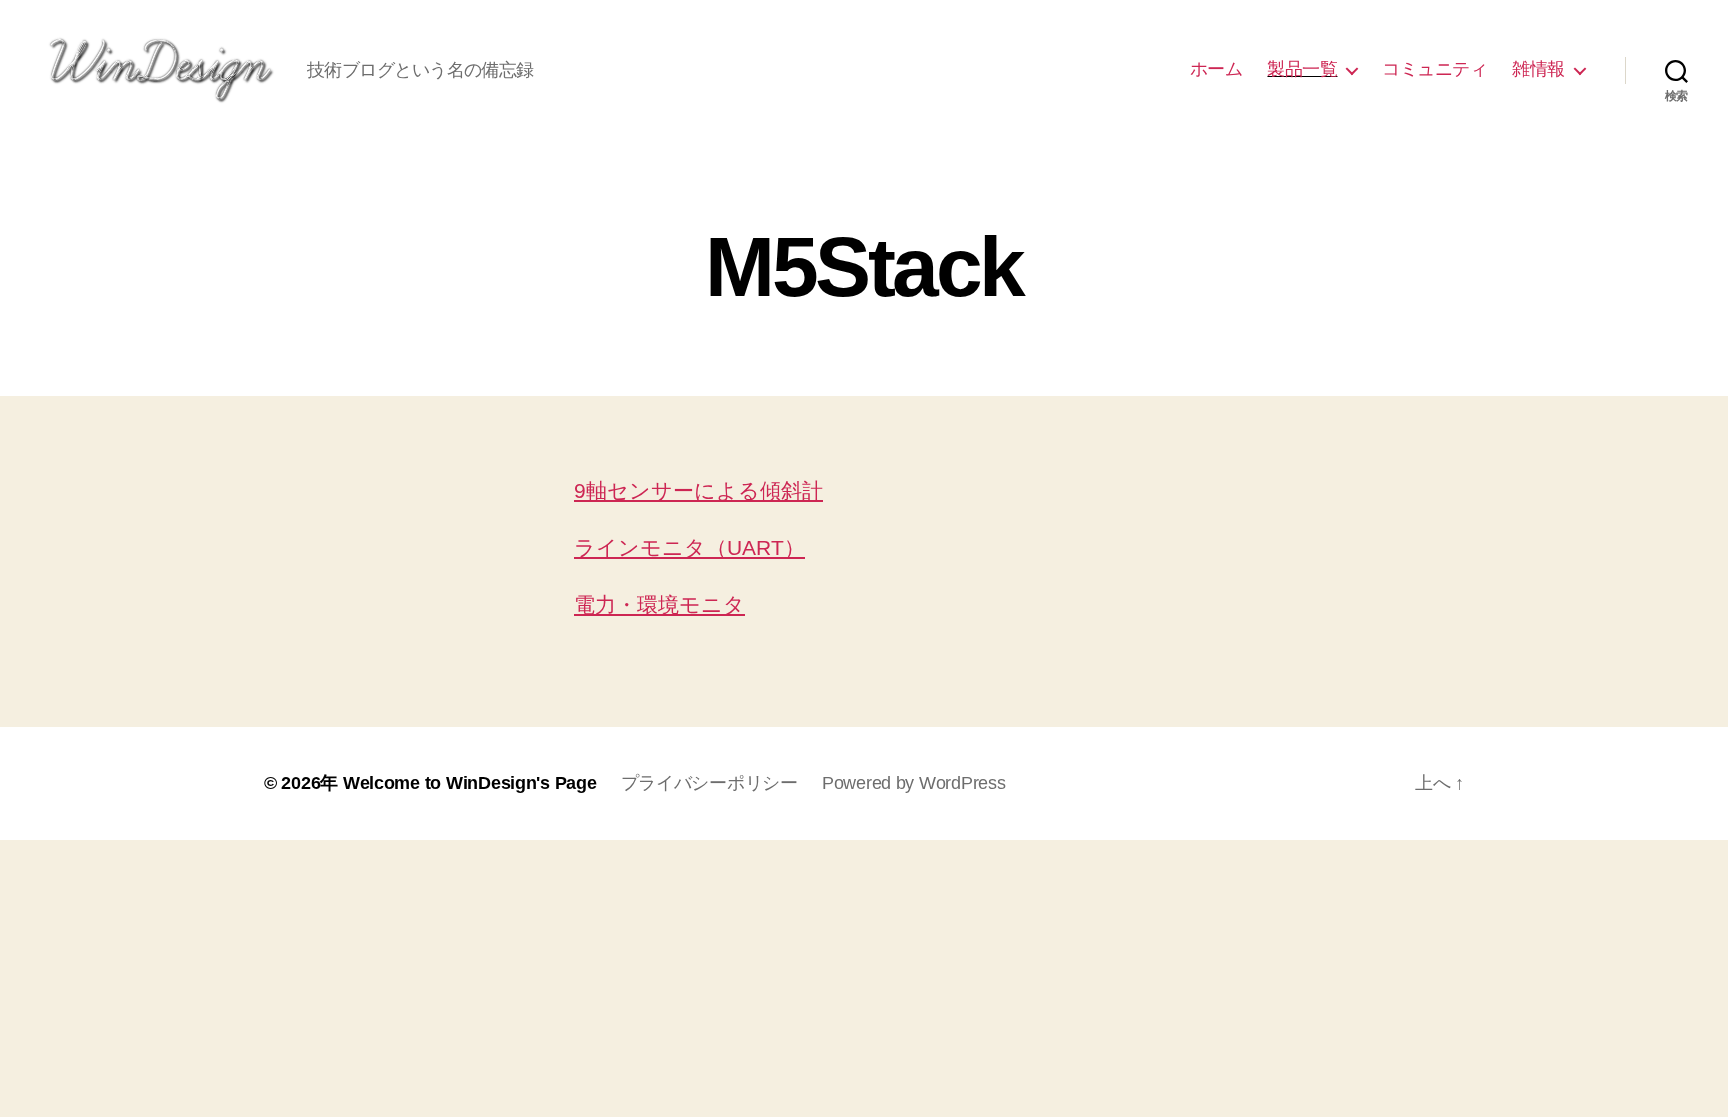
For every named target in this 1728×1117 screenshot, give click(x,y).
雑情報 (1538, 69)
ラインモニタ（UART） (689, 547)
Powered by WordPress (914, 783)
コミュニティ (1434, 69)
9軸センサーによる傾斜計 (698, 490)
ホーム (1216, 69)
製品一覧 (1302, 69)
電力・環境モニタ (659, 604)
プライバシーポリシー (709, 783)
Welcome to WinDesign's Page (470, 783)
